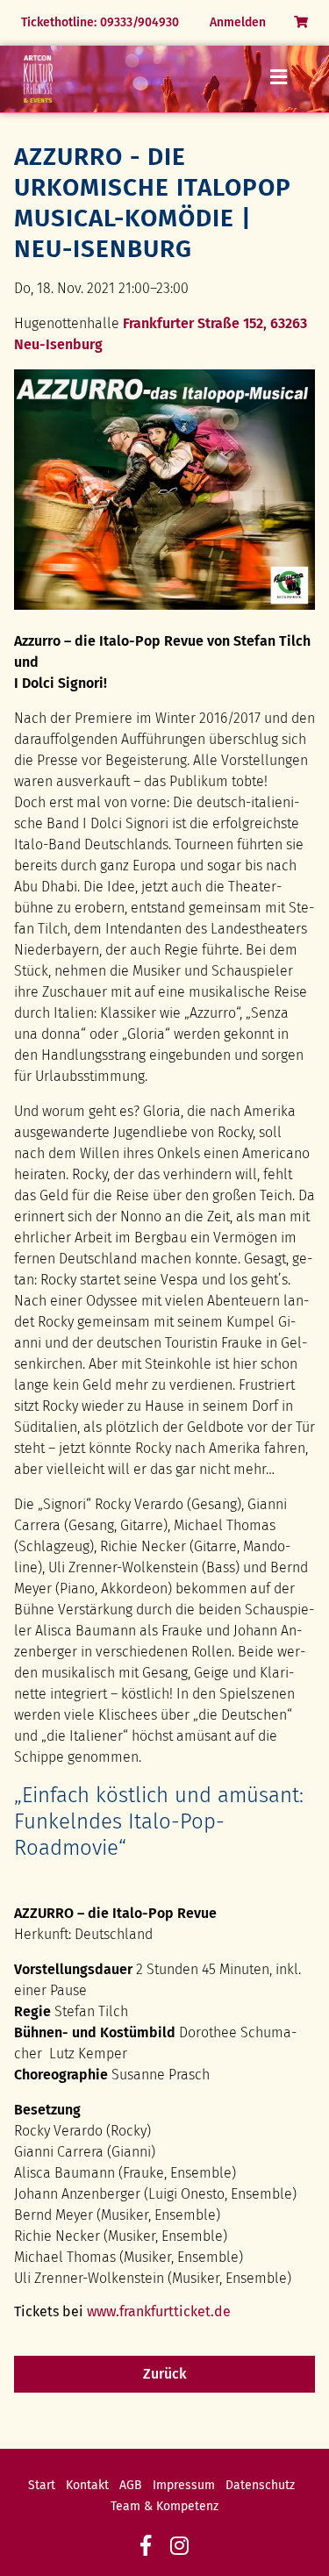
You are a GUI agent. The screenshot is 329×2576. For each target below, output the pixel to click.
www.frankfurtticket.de (159, 2311)
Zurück (165, 2374)
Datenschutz (260, 2485)
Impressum (184, 2485)
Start (42, 2485)
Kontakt (87, 2485)
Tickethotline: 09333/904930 (100, 22)
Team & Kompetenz (164, 2506)
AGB (131, 2485)
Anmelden (238, 22)
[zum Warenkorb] (301, 22)
